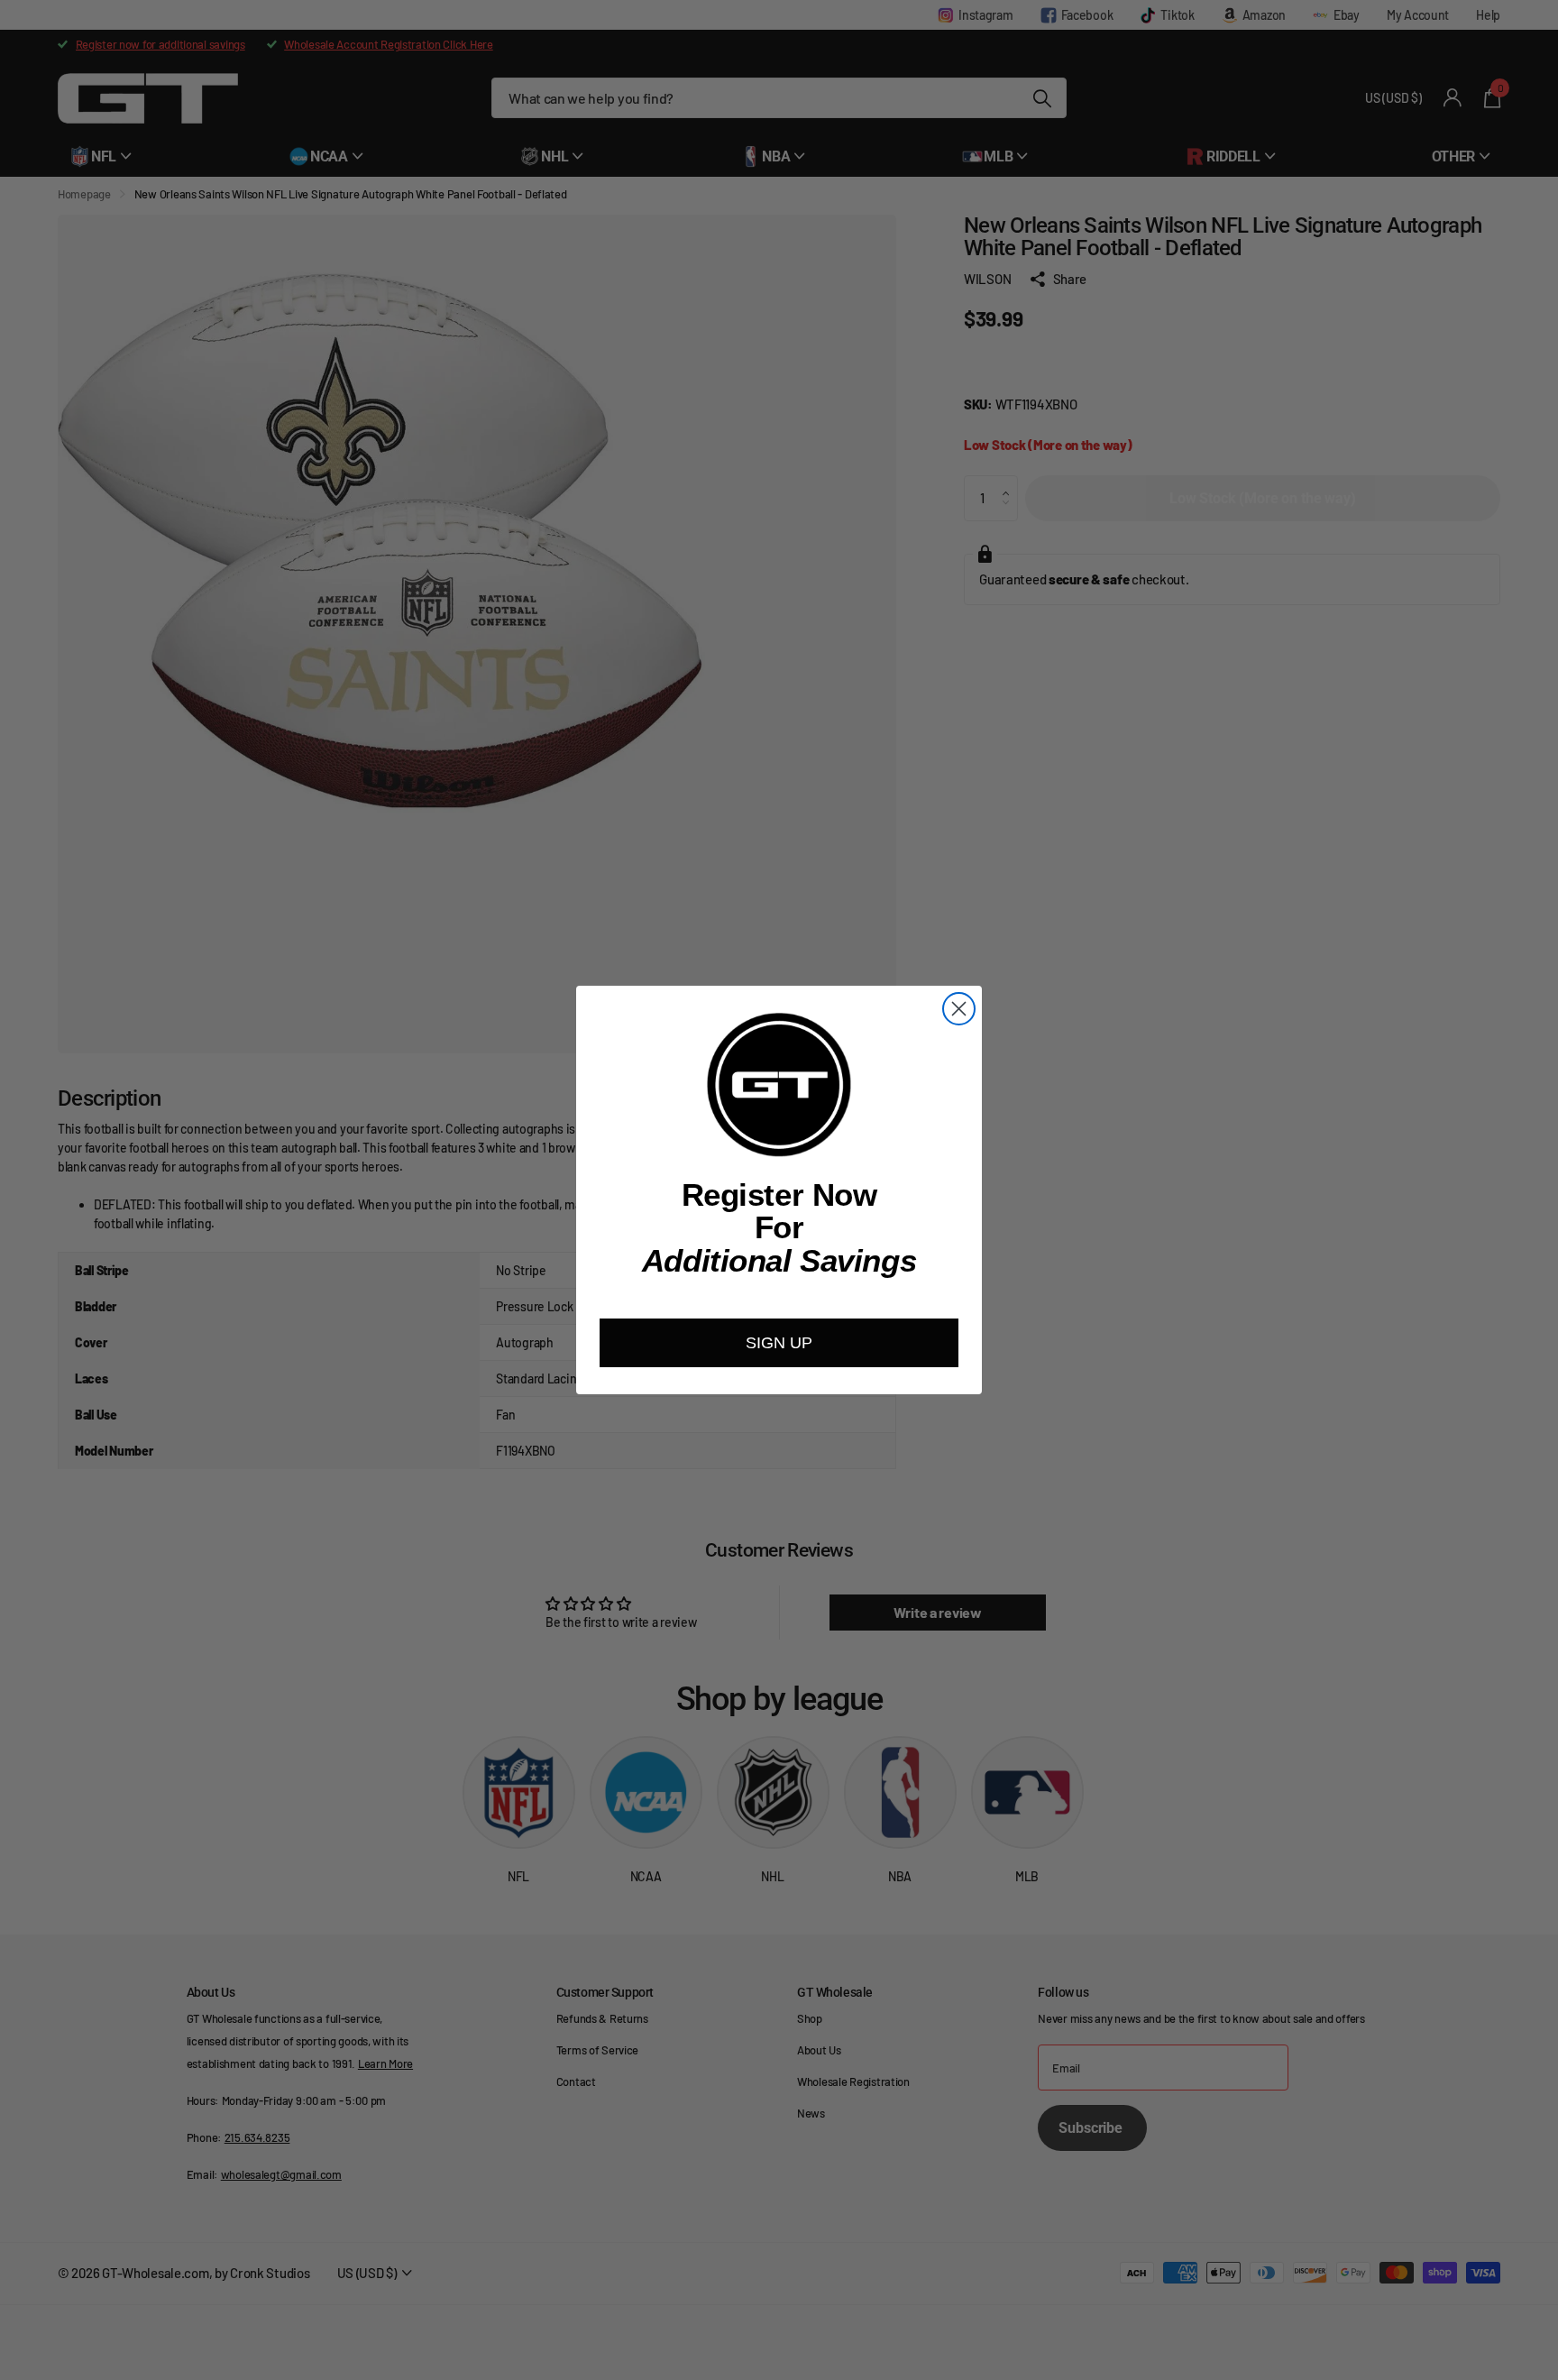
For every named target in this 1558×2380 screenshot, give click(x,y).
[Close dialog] (959, 1009)
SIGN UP (779, 1343)
